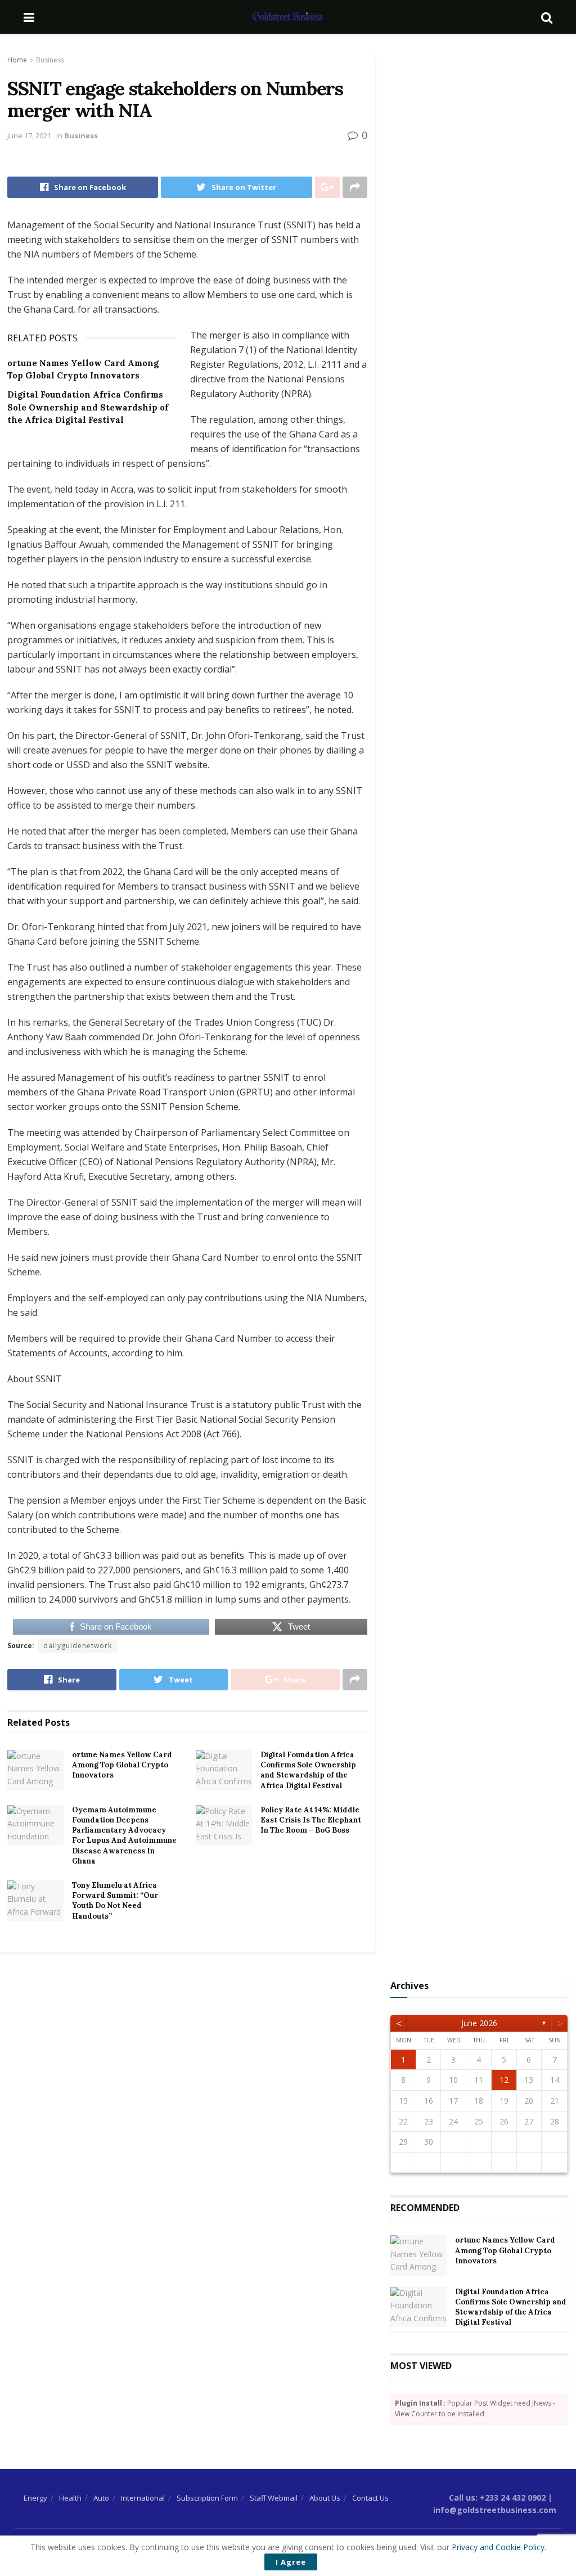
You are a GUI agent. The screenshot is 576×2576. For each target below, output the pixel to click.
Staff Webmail (274, 2498)
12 (504, 2080)
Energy (35, 2498)
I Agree (291, 2562)
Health (70, 2498)
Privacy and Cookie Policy (498, 2547)
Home (17, 60)
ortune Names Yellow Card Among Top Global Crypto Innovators (122, 1765)
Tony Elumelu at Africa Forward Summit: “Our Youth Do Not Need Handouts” (115, 1901)
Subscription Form (207, 2498)
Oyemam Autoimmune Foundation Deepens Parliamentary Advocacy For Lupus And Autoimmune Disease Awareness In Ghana (124, 1835)
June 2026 (479, 2023)
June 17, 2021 (29, 136)
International (143, 2498)
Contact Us (370, 2498)
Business (50, 60)
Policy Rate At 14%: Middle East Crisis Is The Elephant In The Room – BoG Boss (311, 1820)
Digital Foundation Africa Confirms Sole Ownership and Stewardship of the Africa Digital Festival (88, 407)
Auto (101, 2498)
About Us (325, 2498)
